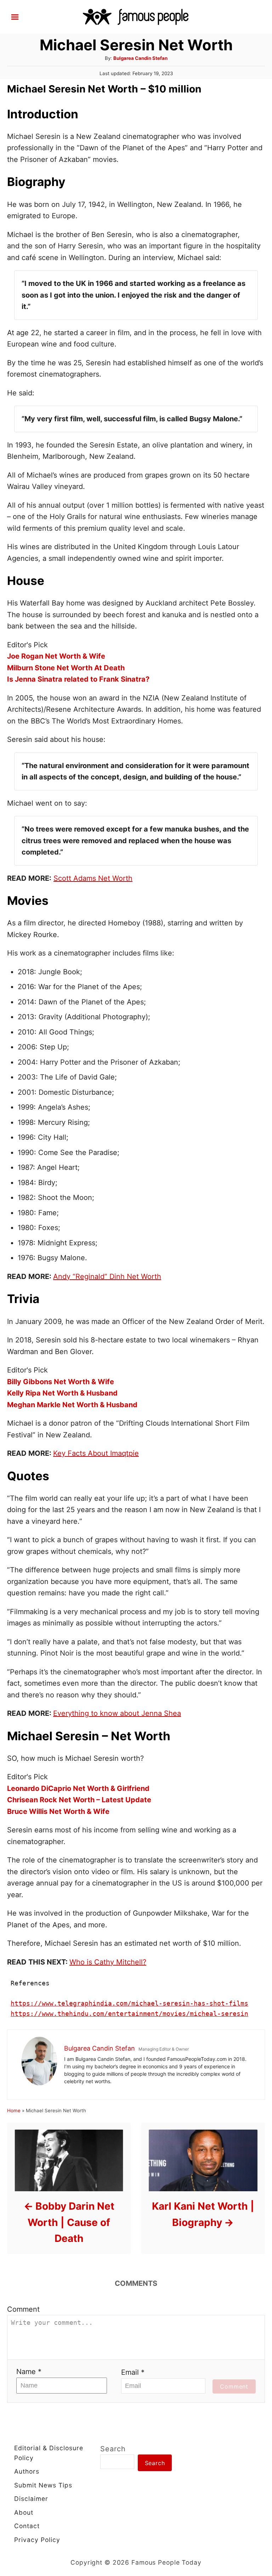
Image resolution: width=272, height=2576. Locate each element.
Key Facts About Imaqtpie (96, 1453)
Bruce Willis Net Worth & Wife (58, 1811)
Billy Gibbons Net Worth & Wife (61, 1382)
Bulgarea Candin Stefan (140, 58)
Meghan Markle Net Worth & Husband (72, 1405)
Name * (29, 2372)
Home (14, 2110)
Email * (133, 2372)
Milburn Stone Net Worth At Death (66, 668)
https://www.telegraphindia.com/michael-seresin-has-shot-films (129, 2003)
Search (113, 2449)
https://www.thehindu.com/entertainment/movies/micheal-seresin (129, 2014)
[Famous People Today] (136, 16)
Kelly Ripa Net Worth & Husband (62, 1393)
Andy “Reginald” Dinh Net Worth (107, 1276)
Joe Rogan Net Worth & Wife (56, 656)
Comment (23, 2309)
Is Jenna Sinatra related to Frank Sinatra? (78, 679)
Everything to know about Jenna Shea (117, 1713)
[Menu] (15, 17)
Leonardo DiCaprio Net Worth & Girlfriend (78, 1788)
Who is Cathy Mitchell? (108, 1962)
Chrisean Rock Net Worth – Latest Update (79, 1800)
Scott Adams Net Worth (93, 878)
